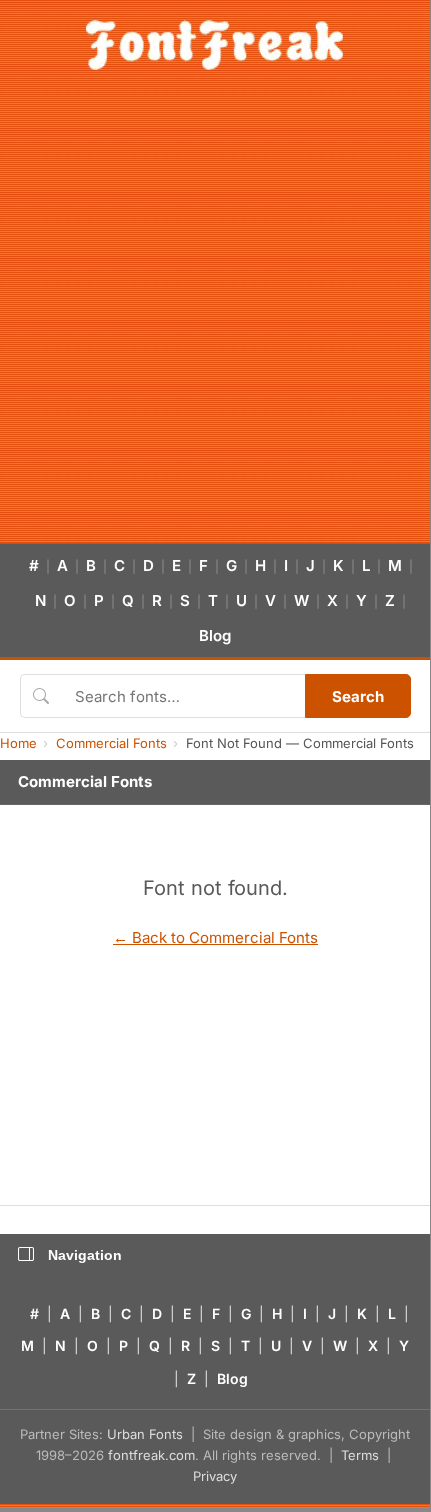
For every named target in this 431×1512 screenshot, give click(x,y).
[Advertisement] (215, 318)
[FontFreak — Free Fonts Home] (214, 45)
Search (358, 696)
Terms (360, 1455)
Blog (215, 635)
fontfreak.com (151, 1455)
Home (18, 743)
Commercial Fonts (111, 743)
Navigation (85, 1255)
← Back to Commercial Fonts (215, 937)
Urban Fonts (145, 1434)
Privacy (215, 1476)
